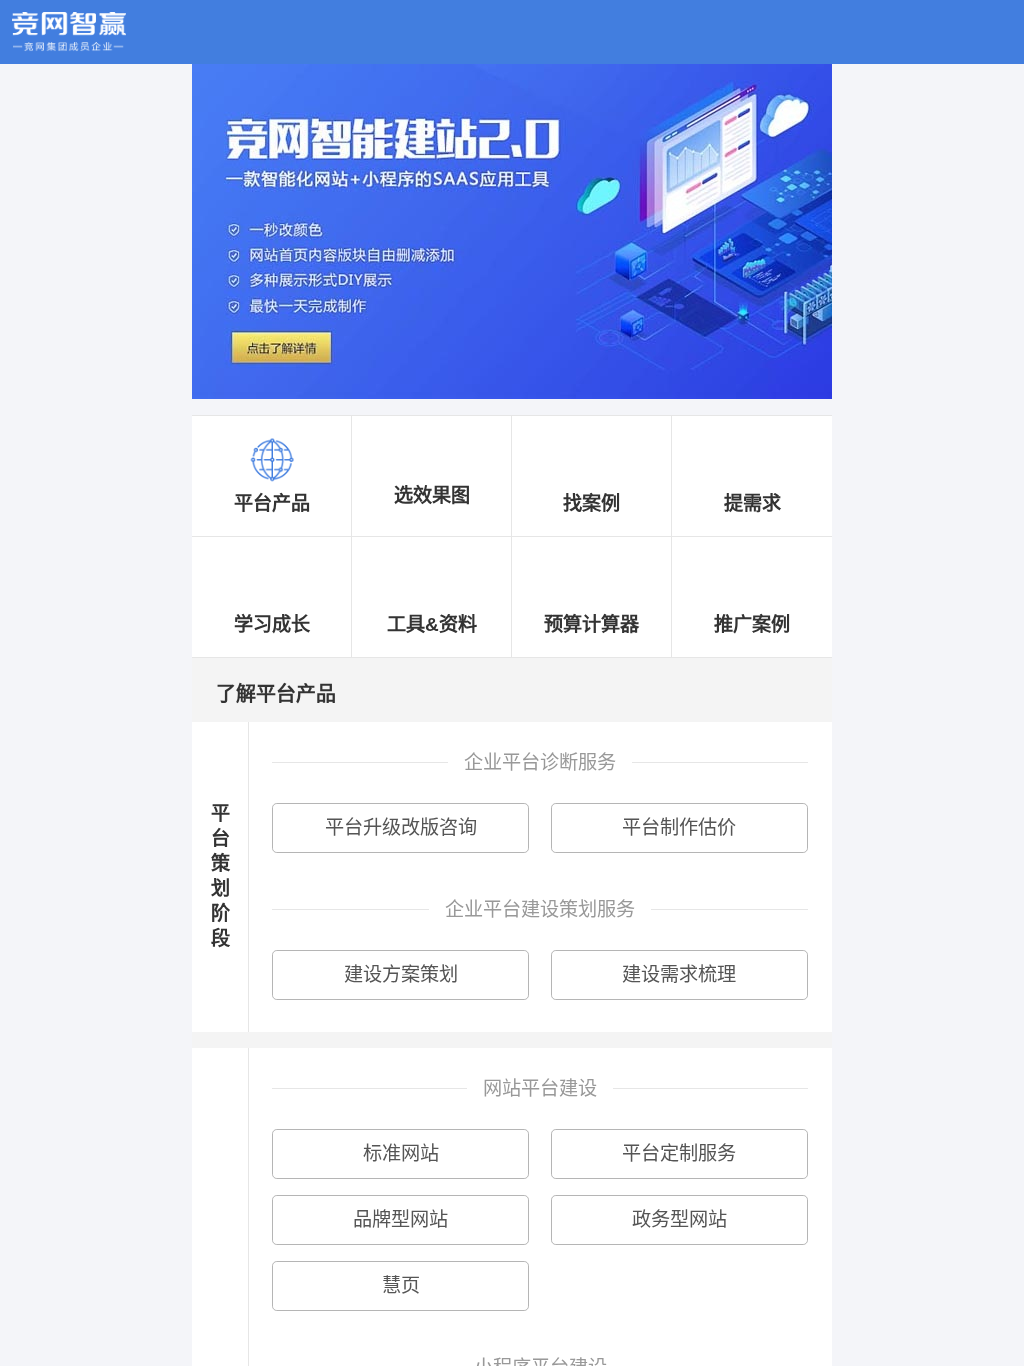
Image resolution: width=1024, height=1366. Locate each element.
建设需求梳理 (679, 974)
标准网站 (401, 1153)
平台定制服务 (679, 1153)
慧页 (401, 1285)
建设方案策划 (401, 974)
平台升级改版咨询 (401, 827)
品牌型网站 (400, 1219)
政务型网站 (679, 1219)
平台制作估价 (679, 827)
